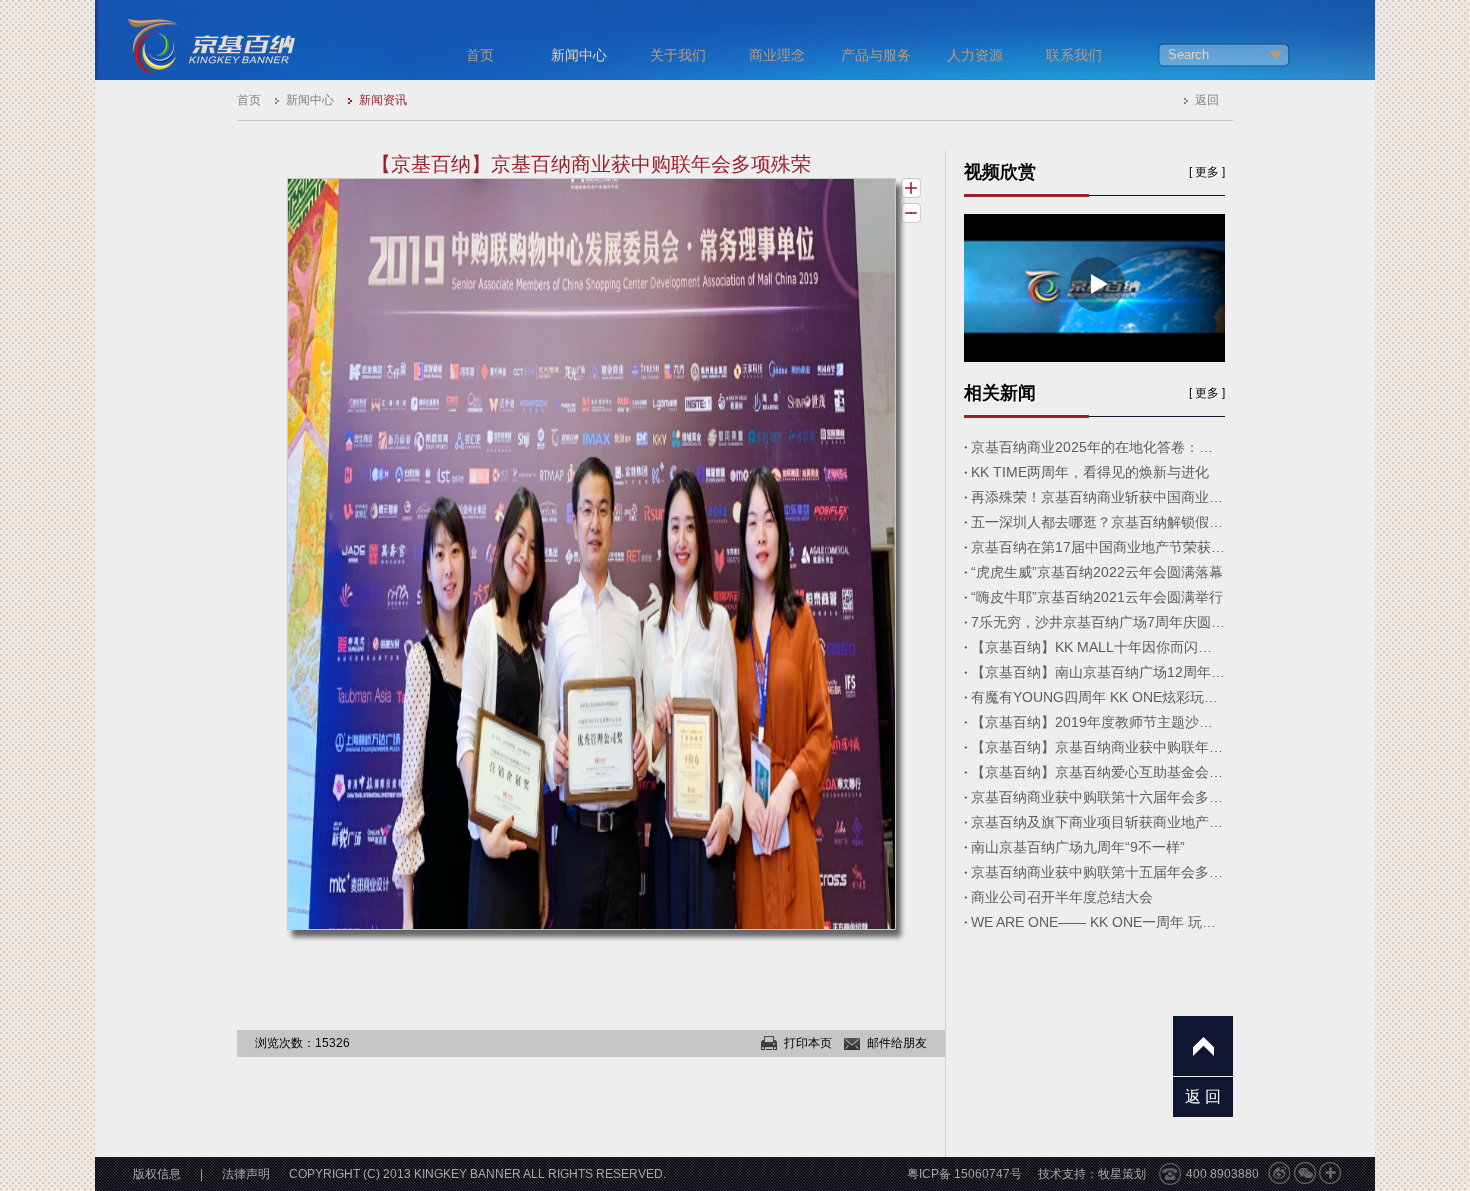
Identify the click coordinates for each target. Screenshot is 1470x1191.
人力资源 (975, 55)
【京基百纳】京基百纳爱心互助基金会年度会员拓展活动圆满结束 (1098, 772)
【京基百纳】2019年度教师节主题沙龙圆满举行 (1098, 722)
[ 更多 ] (1207, 172)
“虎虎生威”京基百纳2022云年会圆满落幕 (1097, 572)
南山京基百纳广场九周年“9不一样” (1078, 847)
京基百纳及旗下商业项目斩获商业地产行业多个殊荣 (1098, 822)
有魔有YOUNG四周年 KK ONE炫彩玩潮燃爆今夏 (1098, 697)
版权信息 (157, 1174)
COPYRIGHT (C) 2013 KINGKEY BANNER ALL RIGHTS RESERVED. (477, 1174)
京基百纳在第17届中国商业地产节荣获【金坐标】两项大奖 (1098, 547)
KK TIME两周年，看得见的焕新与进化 (1090, 472)
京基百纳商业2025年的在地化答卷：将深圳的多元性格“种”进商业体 (1098, 447)
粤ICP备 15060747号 (964, 1174)
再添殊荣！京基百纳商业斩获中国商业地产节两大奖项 (1098, 497)
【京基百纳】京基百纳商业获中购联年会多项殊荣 (1098, 747)
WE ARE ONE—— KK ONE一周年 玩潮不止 (1098, 922)
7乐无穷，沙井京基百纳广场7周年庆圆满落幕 (1098, 622)
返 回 (1203, 1096)
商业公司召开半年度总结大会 (1062, 897)
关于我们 (678, 55)
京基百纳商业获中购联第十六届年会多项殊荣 (1098, 797)
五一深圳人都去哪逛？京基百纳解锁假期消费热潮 (1098, 522)
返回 (1207, 100)
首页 (480, 55)
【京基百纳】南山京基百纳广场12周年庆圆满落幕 (1098, 672)
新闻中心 (579, 55)
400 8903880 (1222, 1174)
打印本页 (808, 1043)
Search (1188, 54)
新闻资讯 (383, 100)
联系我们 (1074, 55)
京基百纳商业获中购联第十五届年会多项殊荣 (1098, 872)
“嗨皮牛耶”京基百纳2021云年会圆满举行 (1097, 597)
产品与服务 (876, 55)
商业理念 (777, 55)
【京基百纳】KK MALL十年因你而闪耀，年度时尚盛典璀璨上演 (1098, 647)
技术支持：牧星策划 (1092, 1174)
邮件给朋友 (897, 1043)
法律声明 (246, 1174)
